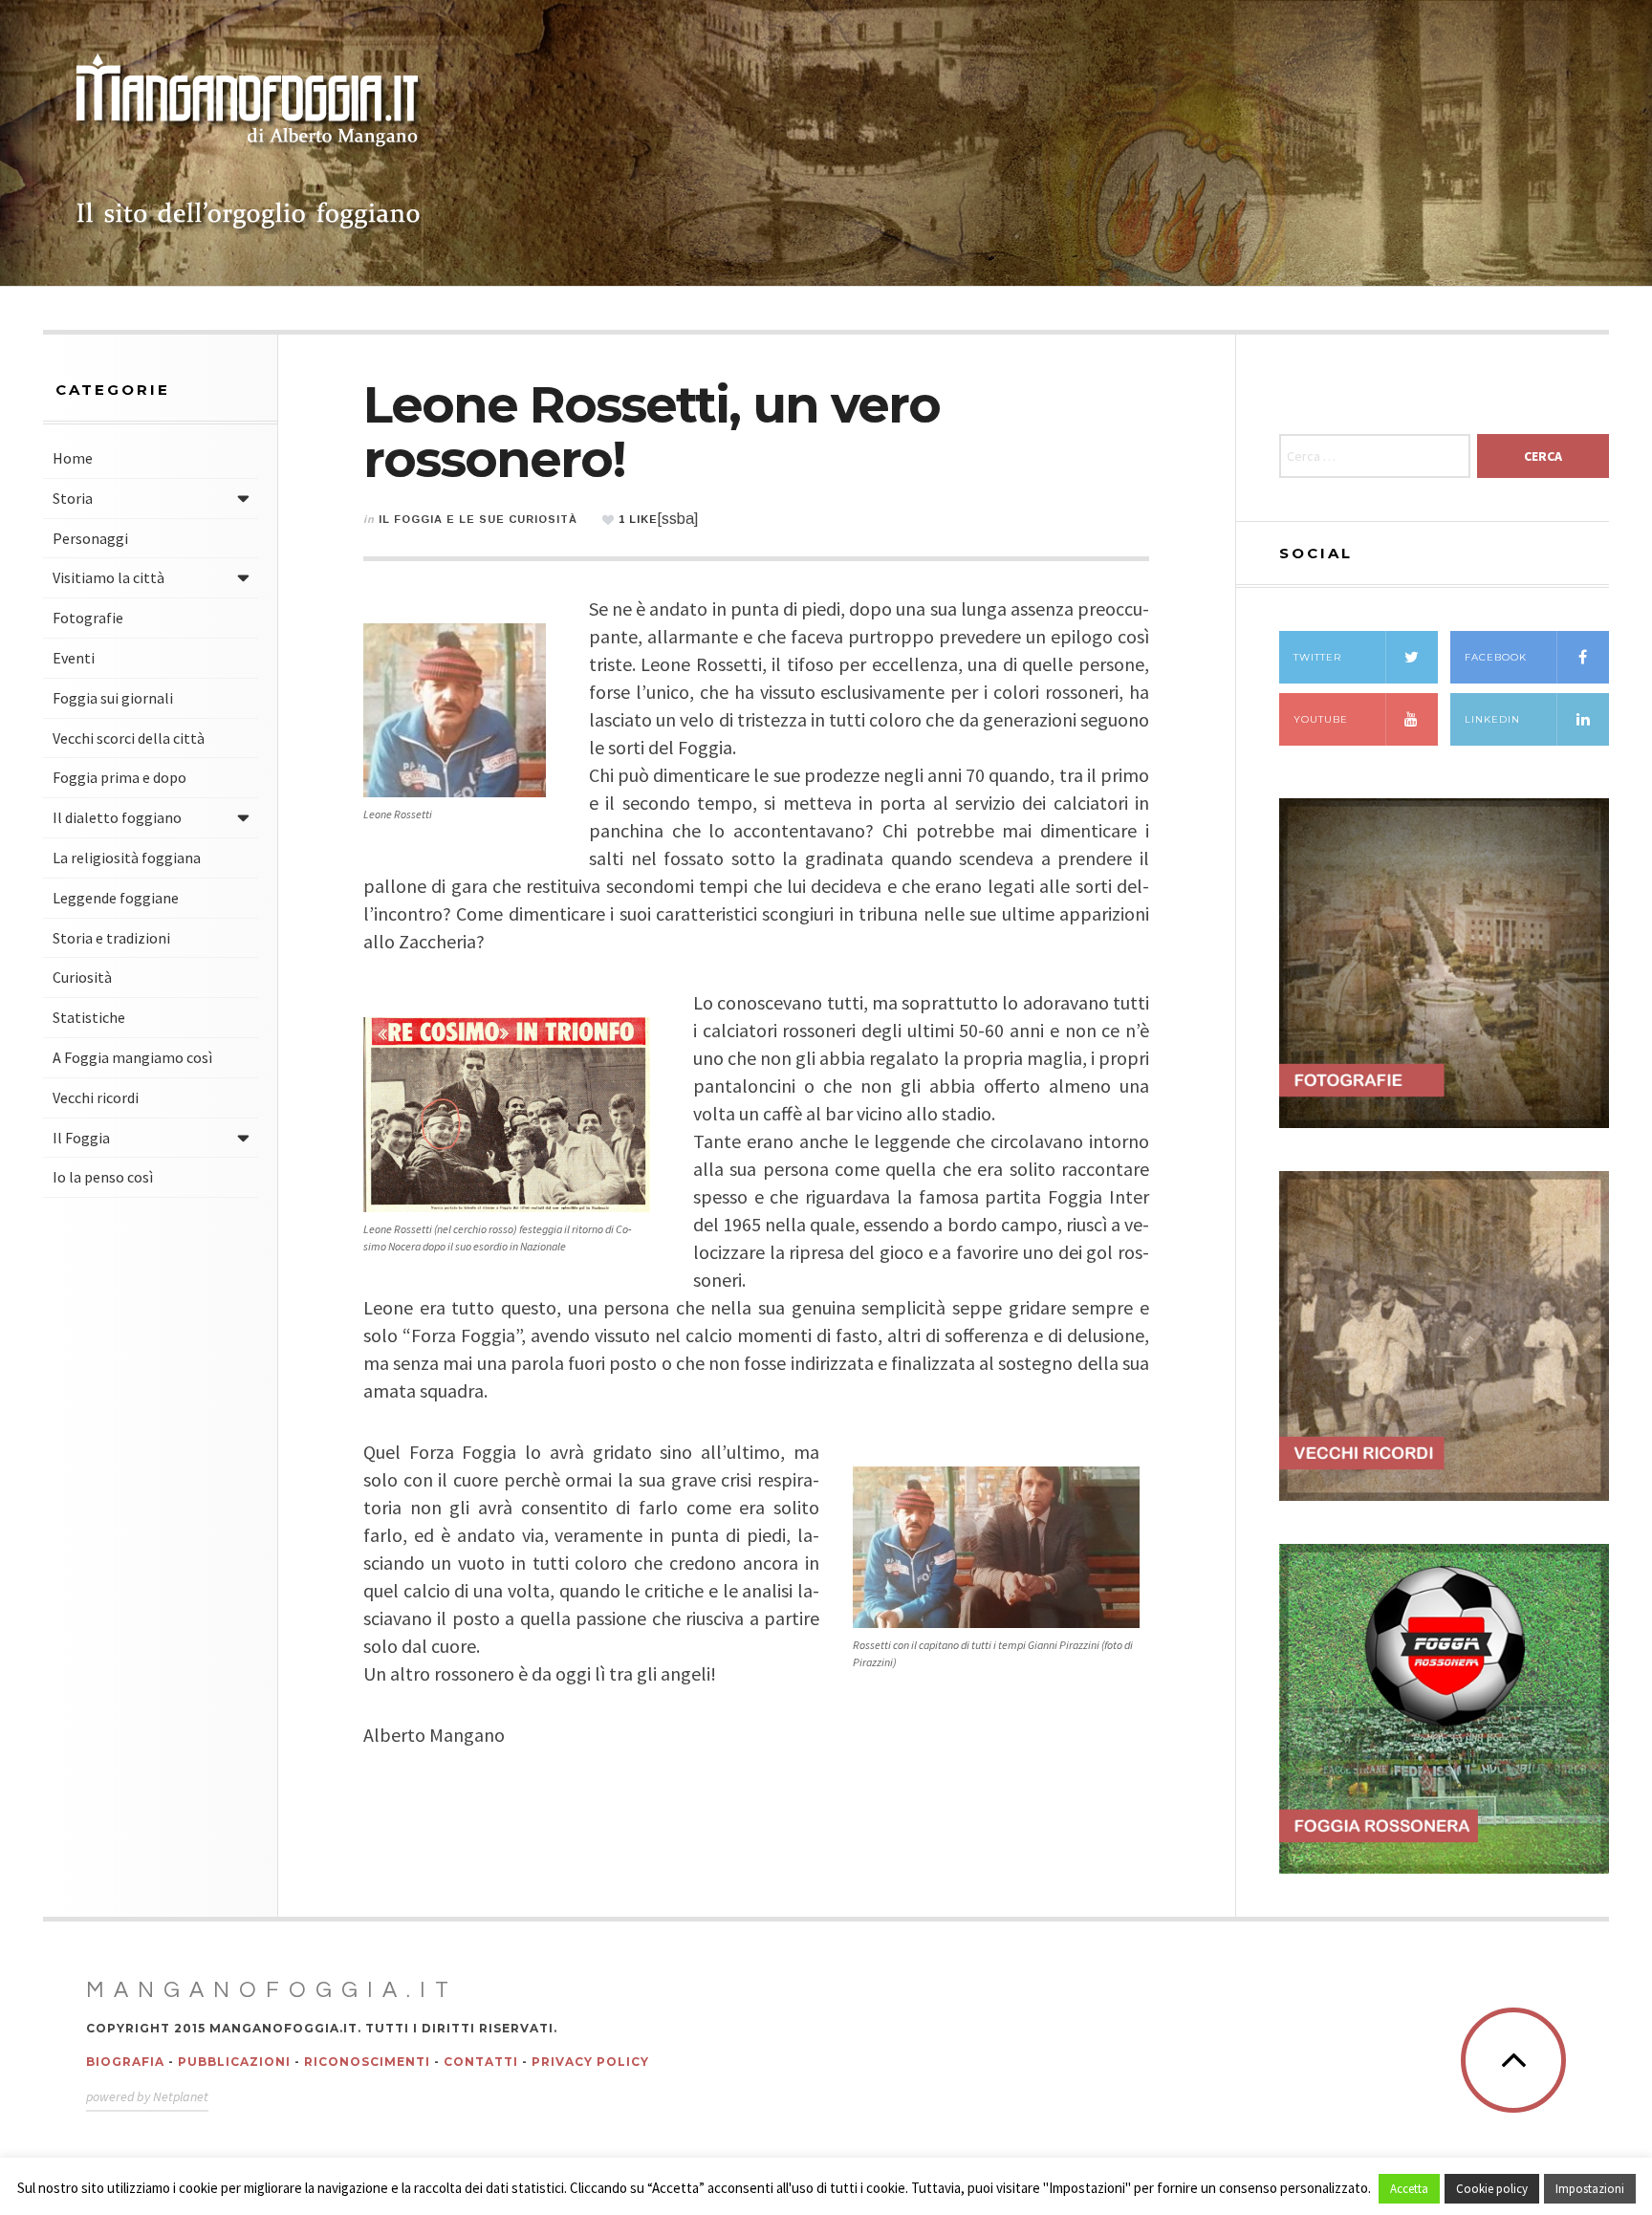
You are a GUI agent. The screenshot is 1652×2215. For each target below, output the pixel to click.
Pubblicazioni (234, 2062)
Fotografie (88, 618)
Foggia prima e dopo (120, 777)
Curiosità (82, 977)
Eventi (74, 658)
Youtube (1321, 719)
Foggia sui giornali (113, 698)
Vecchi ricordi (96, 1097)
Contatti (481, 2062)
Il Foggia (81, 1138)
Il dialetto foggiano (117, 817)
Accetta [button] (1409, 2189)
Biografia (125, 2062)
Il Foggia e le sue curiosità (478, 519)
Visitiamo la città (109, 577)
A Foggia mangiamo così (132, 1057)
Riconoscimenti (367, 2062)
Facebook (1496, 657)
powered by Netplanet (147, 2096)
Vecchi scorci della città (129, 738)
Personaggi (90, 538)
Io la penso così (103, 1177)
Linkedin (1492, 719)
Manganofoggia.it (272, 1990)
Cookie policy (1492, 2189)
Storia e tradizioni (111, 938)
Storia (73, 498)
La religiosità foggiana (127, 858)
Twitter (1317, 657)
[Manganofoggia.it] (249, 143)
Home (73, 458)
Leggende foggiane (116, 898)
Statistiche (89, 1017)
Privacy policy (590, 2062)
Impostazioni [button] (1590, 2189)
